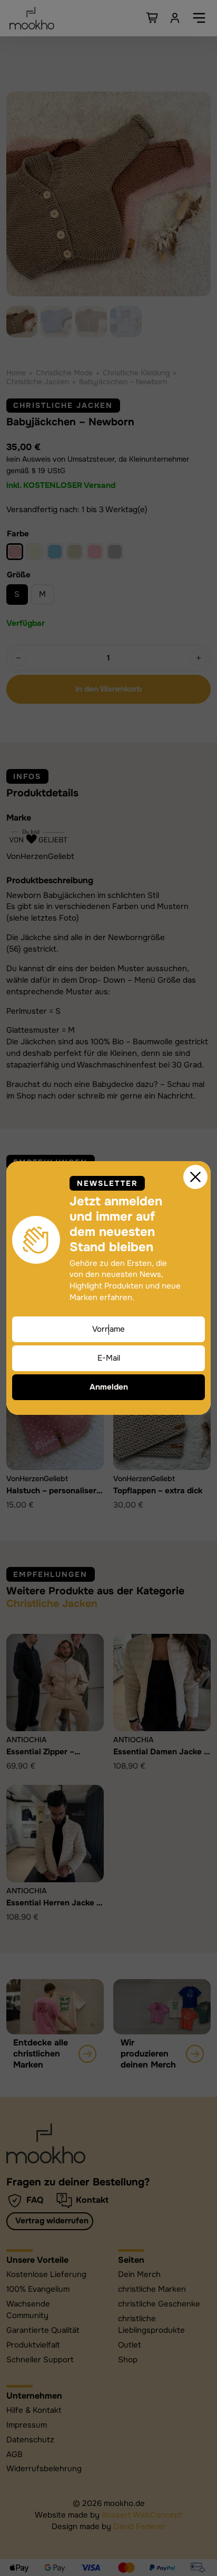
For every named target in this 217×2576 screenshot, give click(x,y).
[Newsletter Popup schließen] (195, 1177)
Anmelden (109, 1387)
